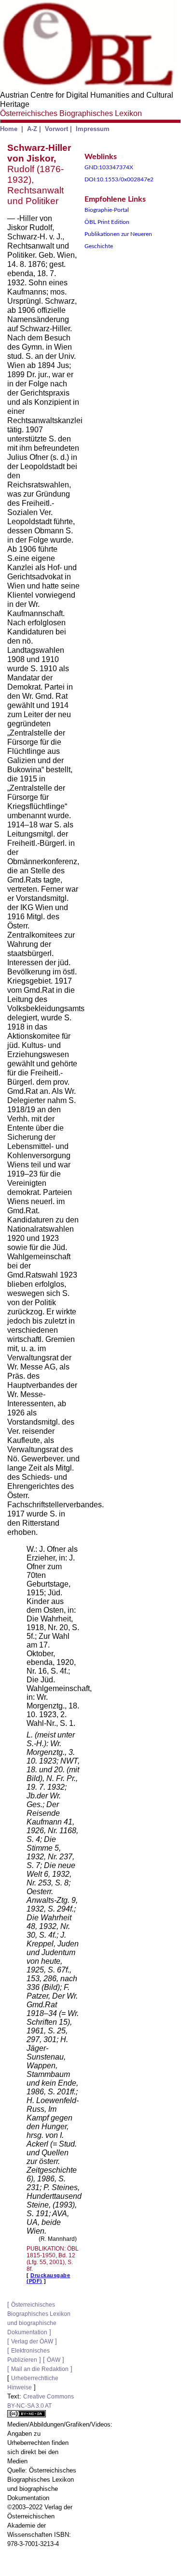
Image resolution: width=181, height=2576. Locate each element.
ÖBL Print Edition (107, 222)
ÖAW (54, 2360)
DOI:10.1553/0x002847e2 (119, 179)
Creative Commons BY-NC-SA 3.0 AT (41, 2401)
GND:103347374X (109, 167)
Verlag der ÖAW (32, 2341)
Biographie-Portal (107, 210)
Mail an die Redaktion (40, 2369)
